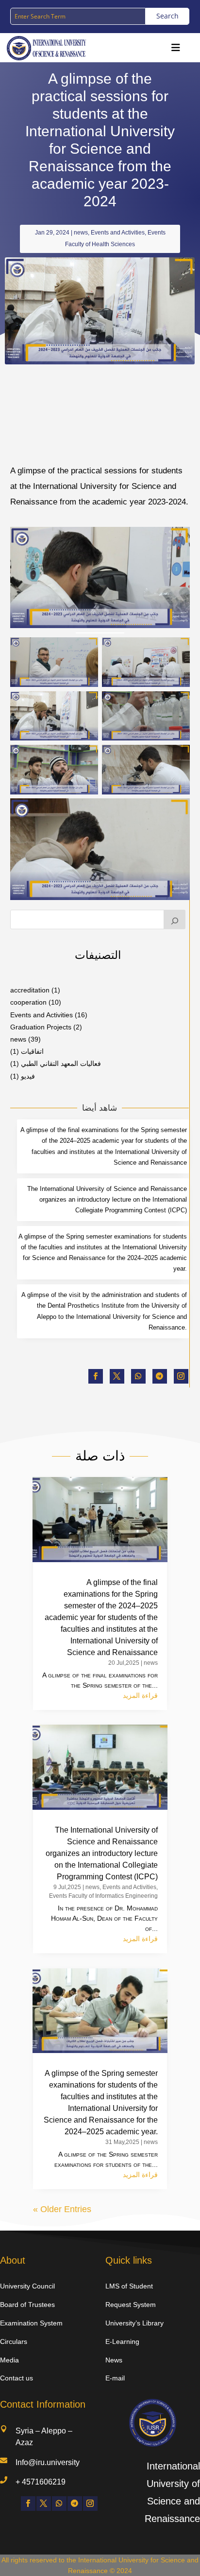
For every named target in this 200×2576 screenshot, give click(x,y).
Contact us (17, 2378)
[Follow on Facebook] (96, 1376)
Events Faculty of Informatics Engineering (103, 1896)
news (81, 233)
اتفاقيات (32, 1051)
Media (9, 2360)
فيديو (28, 1076)
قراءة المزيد (140, 1695)
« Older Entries (62, 2209)
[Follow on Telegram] (160, 1376)
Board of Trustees (27, 2305)
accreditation (30, 990)
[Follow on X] (117, 1376)
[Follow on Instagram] (181, 1376)
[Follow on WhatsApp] (138, 1376)
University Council (27, 2286)
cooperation (28, 1002)
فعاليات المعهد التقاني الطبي (61, 1063)
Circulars (14, 2342)
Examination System (31, 2323)
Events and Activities (118, 233)
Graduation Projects (41, 1027)
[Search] (175, 919)
